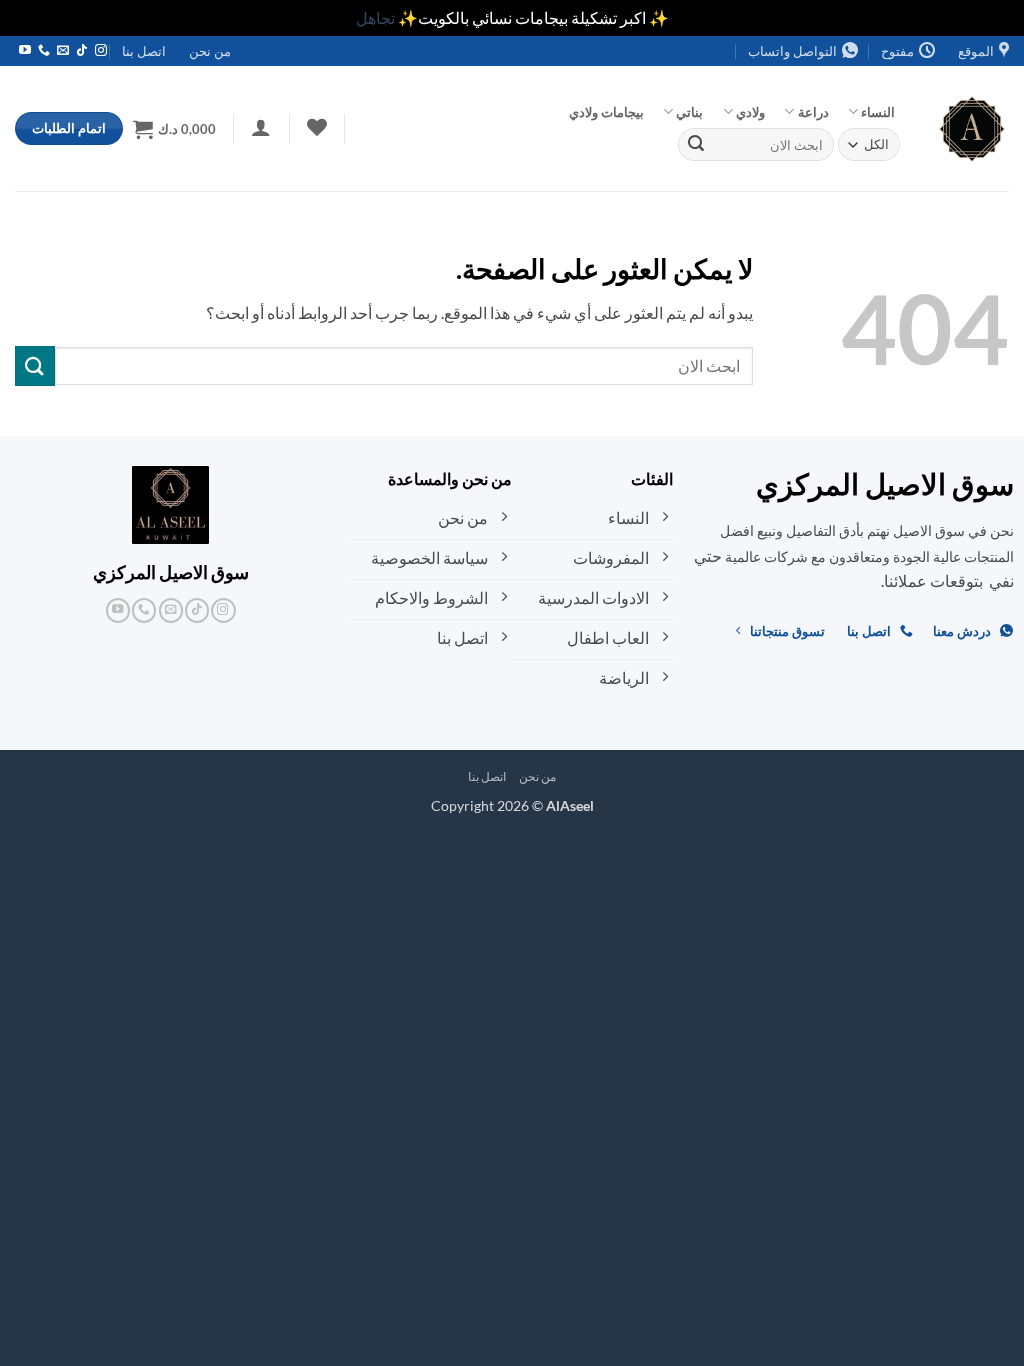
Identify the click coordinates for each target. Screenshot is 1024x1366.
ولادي (750, 112)
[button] (261, 127)
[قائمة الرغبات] (316, 127)
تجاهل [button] (375, 17)
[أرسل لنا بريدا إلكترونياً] (63, 51)
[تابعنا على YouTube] (25, 51)
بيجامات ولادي (606, 112)
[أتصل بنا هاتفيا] (44, 51)
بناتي (689, 112)
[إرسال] (696, 145)
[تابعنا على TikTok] (82, 51)
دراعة (813, 112)
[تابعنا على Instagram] (101, 51)
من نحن (210, 51)
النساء (878, 112)
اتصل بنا (144, 51)
